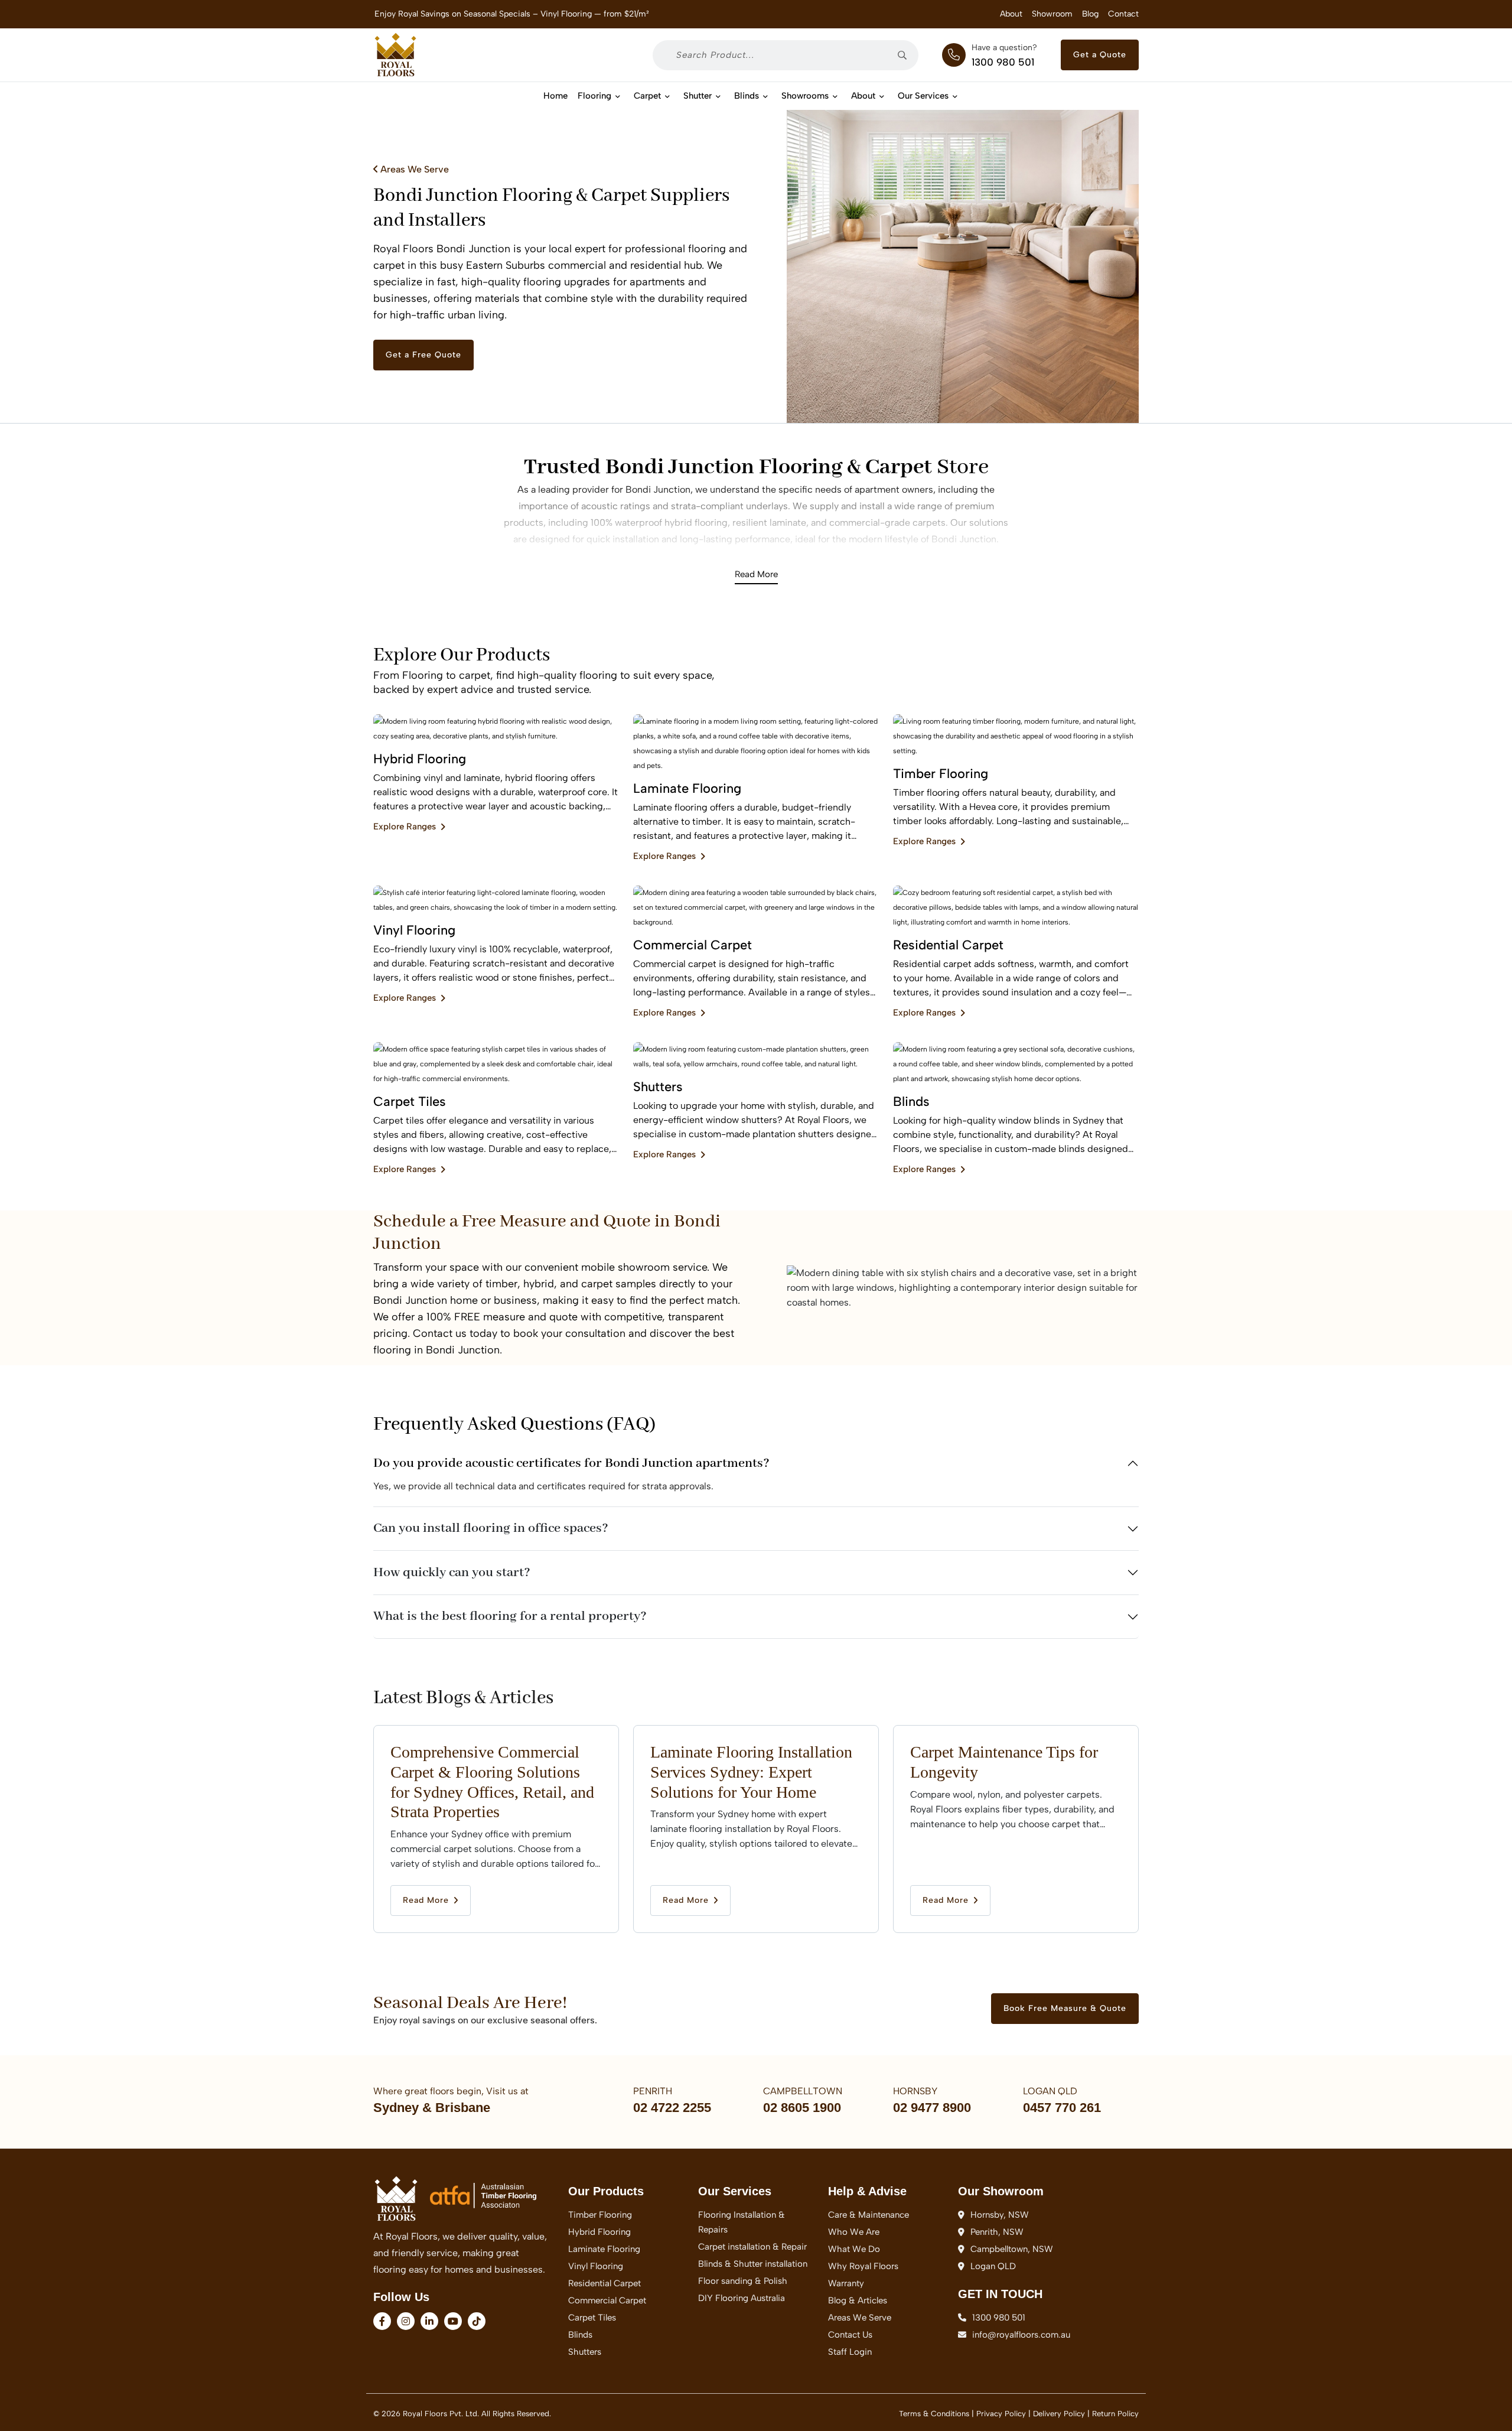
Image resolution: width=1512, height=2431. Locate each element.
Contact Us (850, 2335)
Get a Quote (1100, 55)
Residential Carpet (605, 2283)
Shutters (585, 2352)
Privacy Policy (1001, 2414)
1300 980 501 (1003, 62)
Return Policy (1115, 2414)
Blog (1090, 14)
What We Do (854, 2249)
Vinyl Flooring (596, 2266)
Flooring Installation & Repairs (742, 2222)
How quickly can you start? (452, 1573)
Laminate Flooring (604, 2249)
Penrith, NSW (997, 2232)
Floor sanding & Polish (743, 2281)
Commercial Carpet (607, 2300)
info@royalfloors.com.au (1021, 2335)
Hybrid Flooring (599, 2232)
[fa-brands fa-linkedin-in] (429, 2321)
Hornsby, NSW (1000, 2215)
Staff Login (850, 2352)
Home (555, 96)
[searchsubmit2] (906, 55)
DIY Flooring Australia (742, 2298)
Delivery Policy (1059, 2414)
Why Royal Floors (863, 2266)
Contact (1123, 14)
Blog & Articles (858, 2300)
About (1011, 14)
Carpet (647, 96)
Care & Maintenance (869, 2215)
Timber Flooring (600, 2215)
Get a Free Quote (423, 355)
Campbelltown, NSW (1012, 2249)
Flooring (594, 96)
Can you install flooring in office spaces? (491, 1528)
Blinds (747, 96)
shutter (698, 96)
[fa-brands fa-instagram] (406, 2321)
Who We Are (854, 2232)
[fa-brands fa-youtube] (453, 2321)
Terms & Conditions (934, 2414)
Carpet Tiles (592, 2318)
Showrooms (805, 96)
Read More (756, 574)
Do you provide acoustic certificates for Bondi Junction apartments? (571, 1463)
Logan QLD (993, 2266)
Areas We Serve (413, 169)
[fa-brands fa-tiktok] (477, 2321)
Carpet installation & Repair (752, 2247)
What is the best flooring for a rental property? (510, 1616)
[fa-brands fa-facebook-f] (382, 2321)
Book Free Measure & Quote (1065, 2008)
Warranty (846, 2283)
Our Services (923, 96)
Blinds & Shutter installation (753, 2264)
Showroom (1052, 14)
